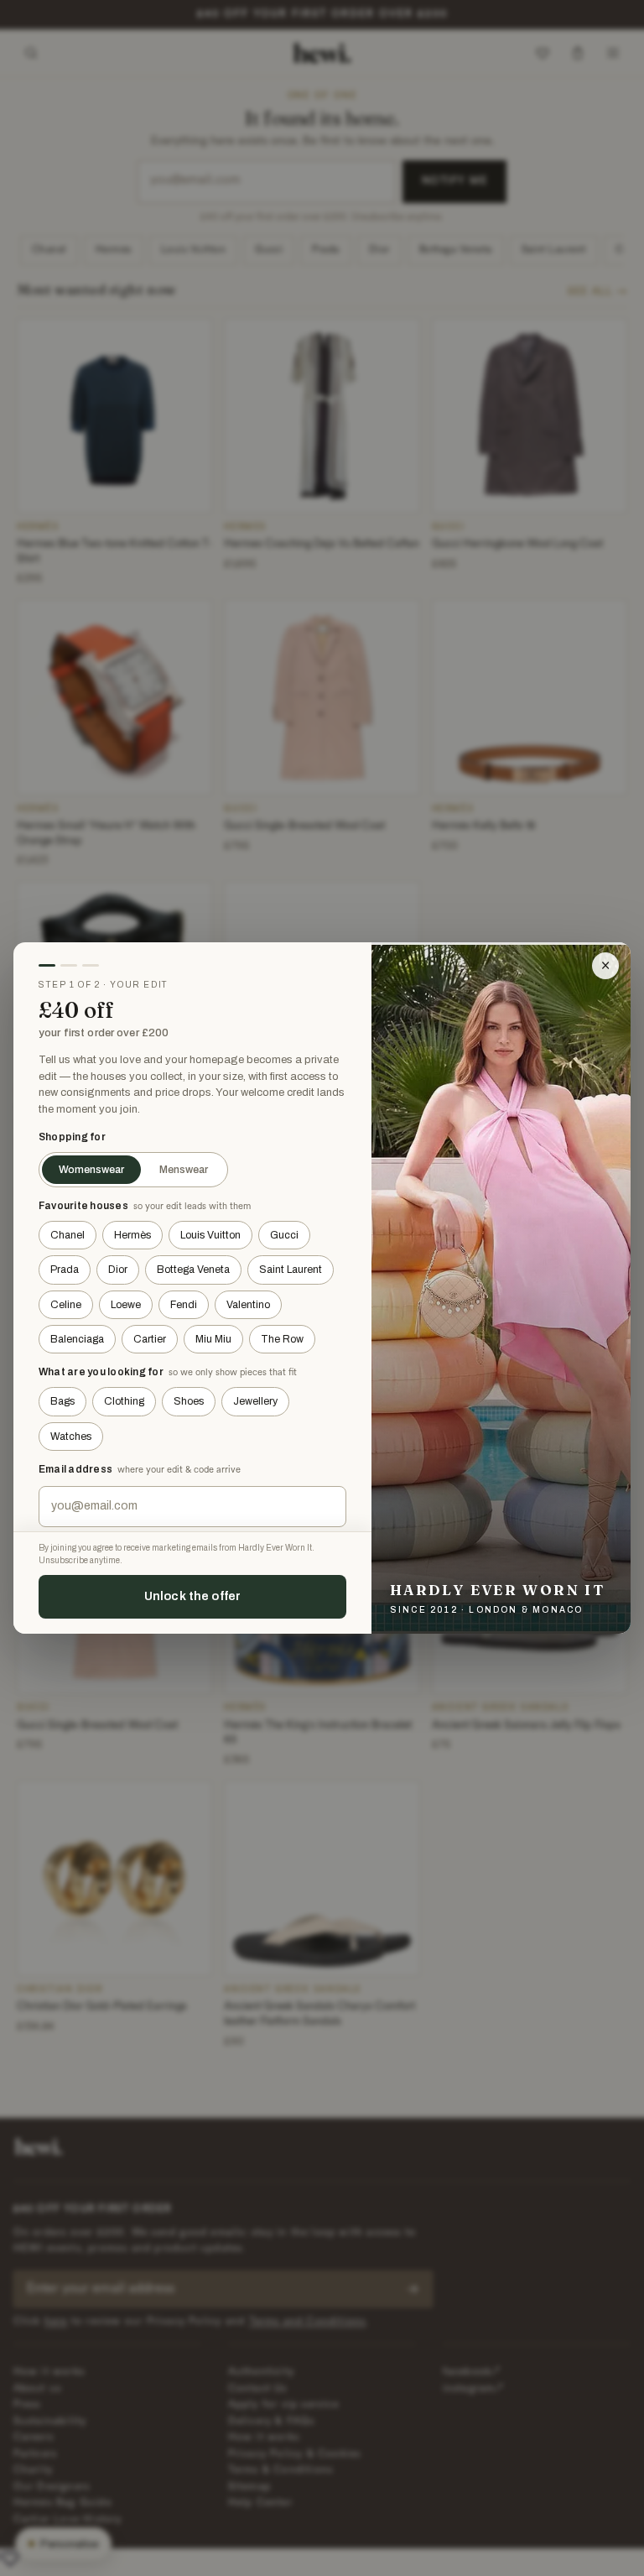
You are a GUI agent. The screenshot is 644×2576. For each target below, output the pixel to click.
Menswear (184, 1170)
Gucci (284, 1235)
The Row (282, 1339)
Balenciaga (77, 1339)
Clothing (124, 1401)
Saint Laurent (291, 1270)
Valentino (248, 1305)
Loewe (126, 1305)
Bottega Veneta (193, 1270)
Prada (65, 1270)
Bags (62, 1401)
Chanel (68, 1235)
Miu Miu (213, 1339)
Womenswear (91, 1170)
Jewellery (255, 1401)
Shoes (189, 1401)
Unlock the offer (192, 1596)
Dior (118, 1270)
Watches (71, 1437)
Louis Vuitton (210, 1235)
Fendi (184, 1305)
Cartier (150, 1339)
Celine (66, 1305)
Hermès (132, 1235)
